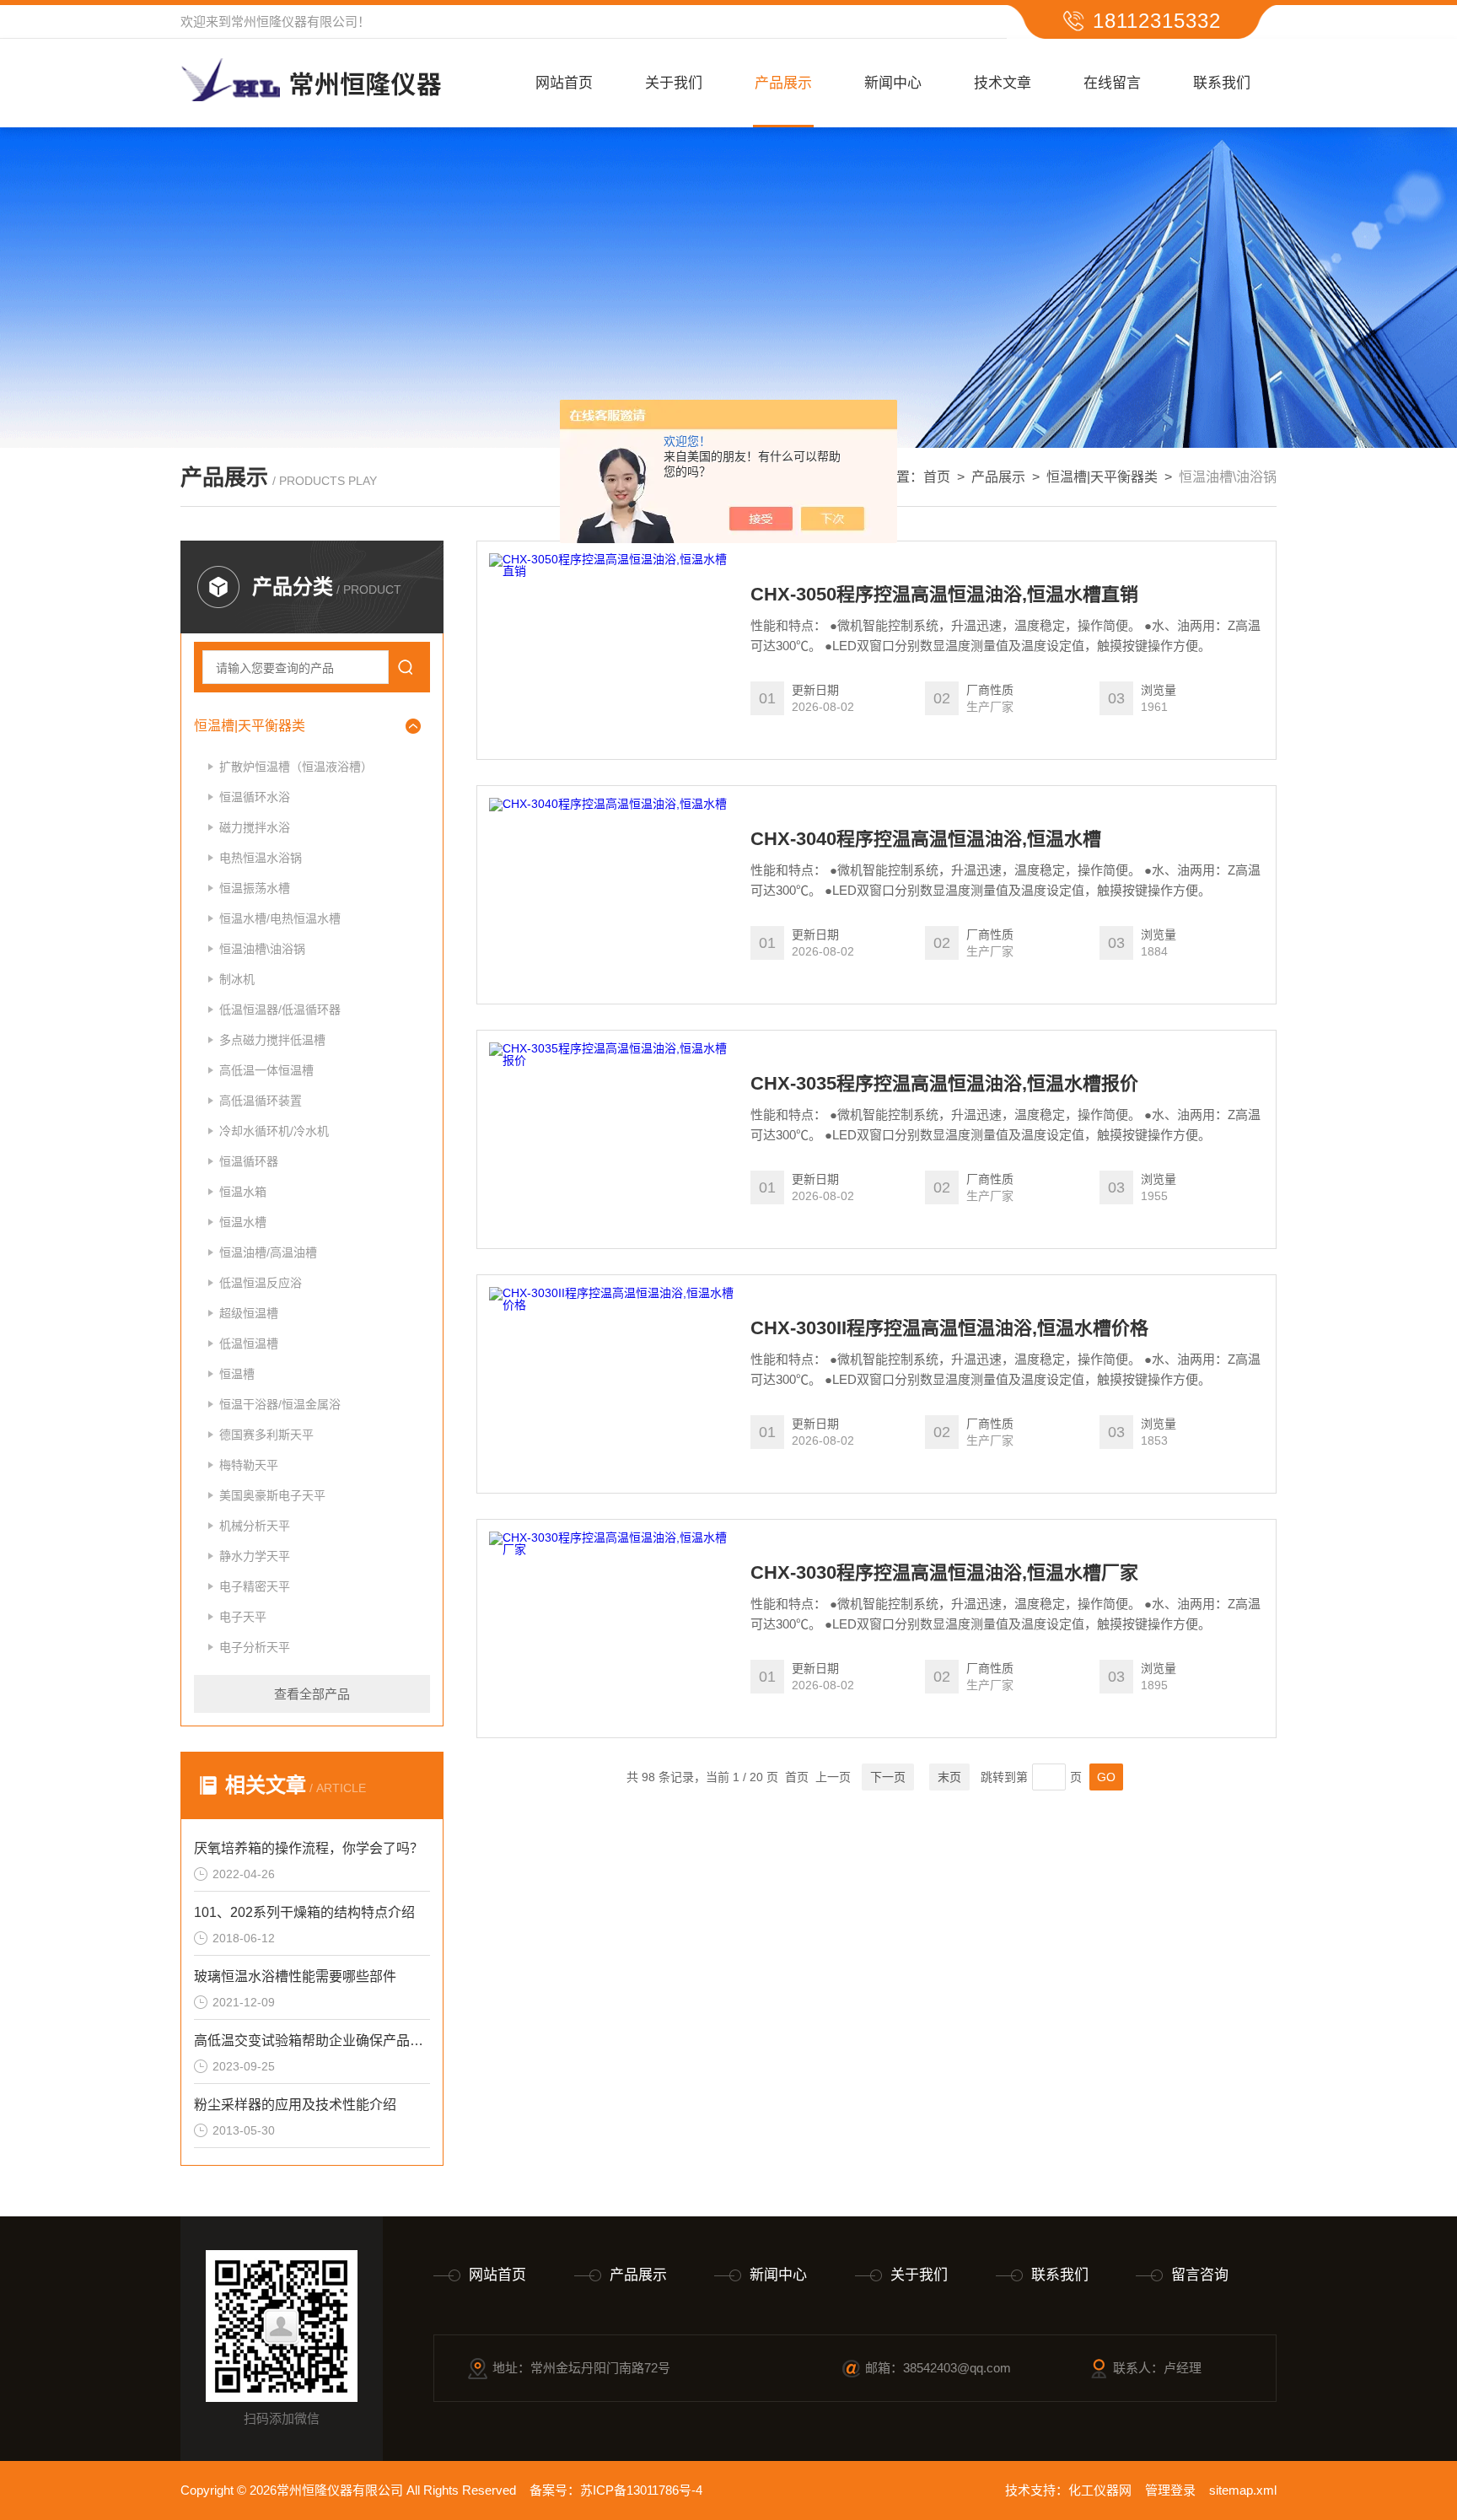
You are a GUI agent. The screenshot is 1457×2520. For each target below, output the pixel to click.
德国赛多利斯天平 (266, 1435)
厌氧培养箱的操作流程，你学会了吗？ (309, 1848)
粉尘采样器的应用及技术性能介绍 (295, 2105)
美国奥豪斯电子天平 (272, 1495)
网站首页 (564, 83)
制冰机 (237, 979)
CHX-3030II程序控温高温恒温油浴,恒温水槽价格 (949, 1328)
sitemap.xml (1243, 2490)
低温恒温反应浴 (261, 1283)
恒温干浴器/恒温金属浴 (280, 1404)
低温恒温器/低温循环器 (280, 1010)
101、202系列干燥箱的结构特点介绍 (304, 1912)
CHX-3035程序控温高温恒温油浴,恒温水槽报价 (944, 1084)
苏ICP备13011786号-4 (641, 2490)
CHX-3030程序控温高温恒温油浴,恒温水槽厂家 (944, 1573)
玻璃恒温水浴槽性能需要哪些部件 (295, 1976)
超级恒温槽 (249, 1313)
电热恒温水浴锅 (261, 858)
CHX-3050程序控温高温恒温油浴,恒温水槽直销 (944, 595)
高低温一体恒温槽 (266, 1070)
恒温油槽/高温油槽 (268, 1252)
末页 (949, 1777)
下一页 (888, 1777)
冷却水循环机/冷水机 (274, 1131)
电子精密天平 (255, 1586)
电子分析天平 (255, 1647)
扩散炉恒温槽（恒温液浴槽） (296, 767)
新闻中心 (893, 83)
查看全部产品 (312, 1694)
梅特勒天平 (249, 1465)
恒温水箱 (243, 1192)
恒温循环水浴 (255, 797)
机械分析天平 (255, 1526)
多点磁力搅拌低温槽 (272, 1040)
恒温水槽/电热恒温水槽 (280, 918)
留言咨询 (1200, 2275)
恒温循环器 (249, 1161)
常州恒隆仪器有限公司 (294, 22)
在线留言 (1112, 83)
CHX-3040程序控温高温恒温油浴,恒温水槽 (926, 839)
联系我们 (1222, 83)
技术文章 (1003, 83)
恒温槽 (237, 1374)
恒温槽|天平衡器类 (1102, 477)
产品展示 (783, 83)
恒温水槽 (243, 1222)
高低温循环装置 (261, 1101)
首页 (937, 477)
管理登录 (1170, 2490)
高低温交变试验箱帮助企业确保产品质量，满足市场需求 (312, 2041)
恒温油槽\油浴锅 (262, 949)
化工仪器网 (1100, 2490)
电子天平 (243, 1617)
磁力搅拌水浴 (255, 827)
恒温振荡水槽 (255, 888)
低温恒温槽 (249, 1343)
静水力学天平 (255, 1556)
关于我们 (674, 83)
